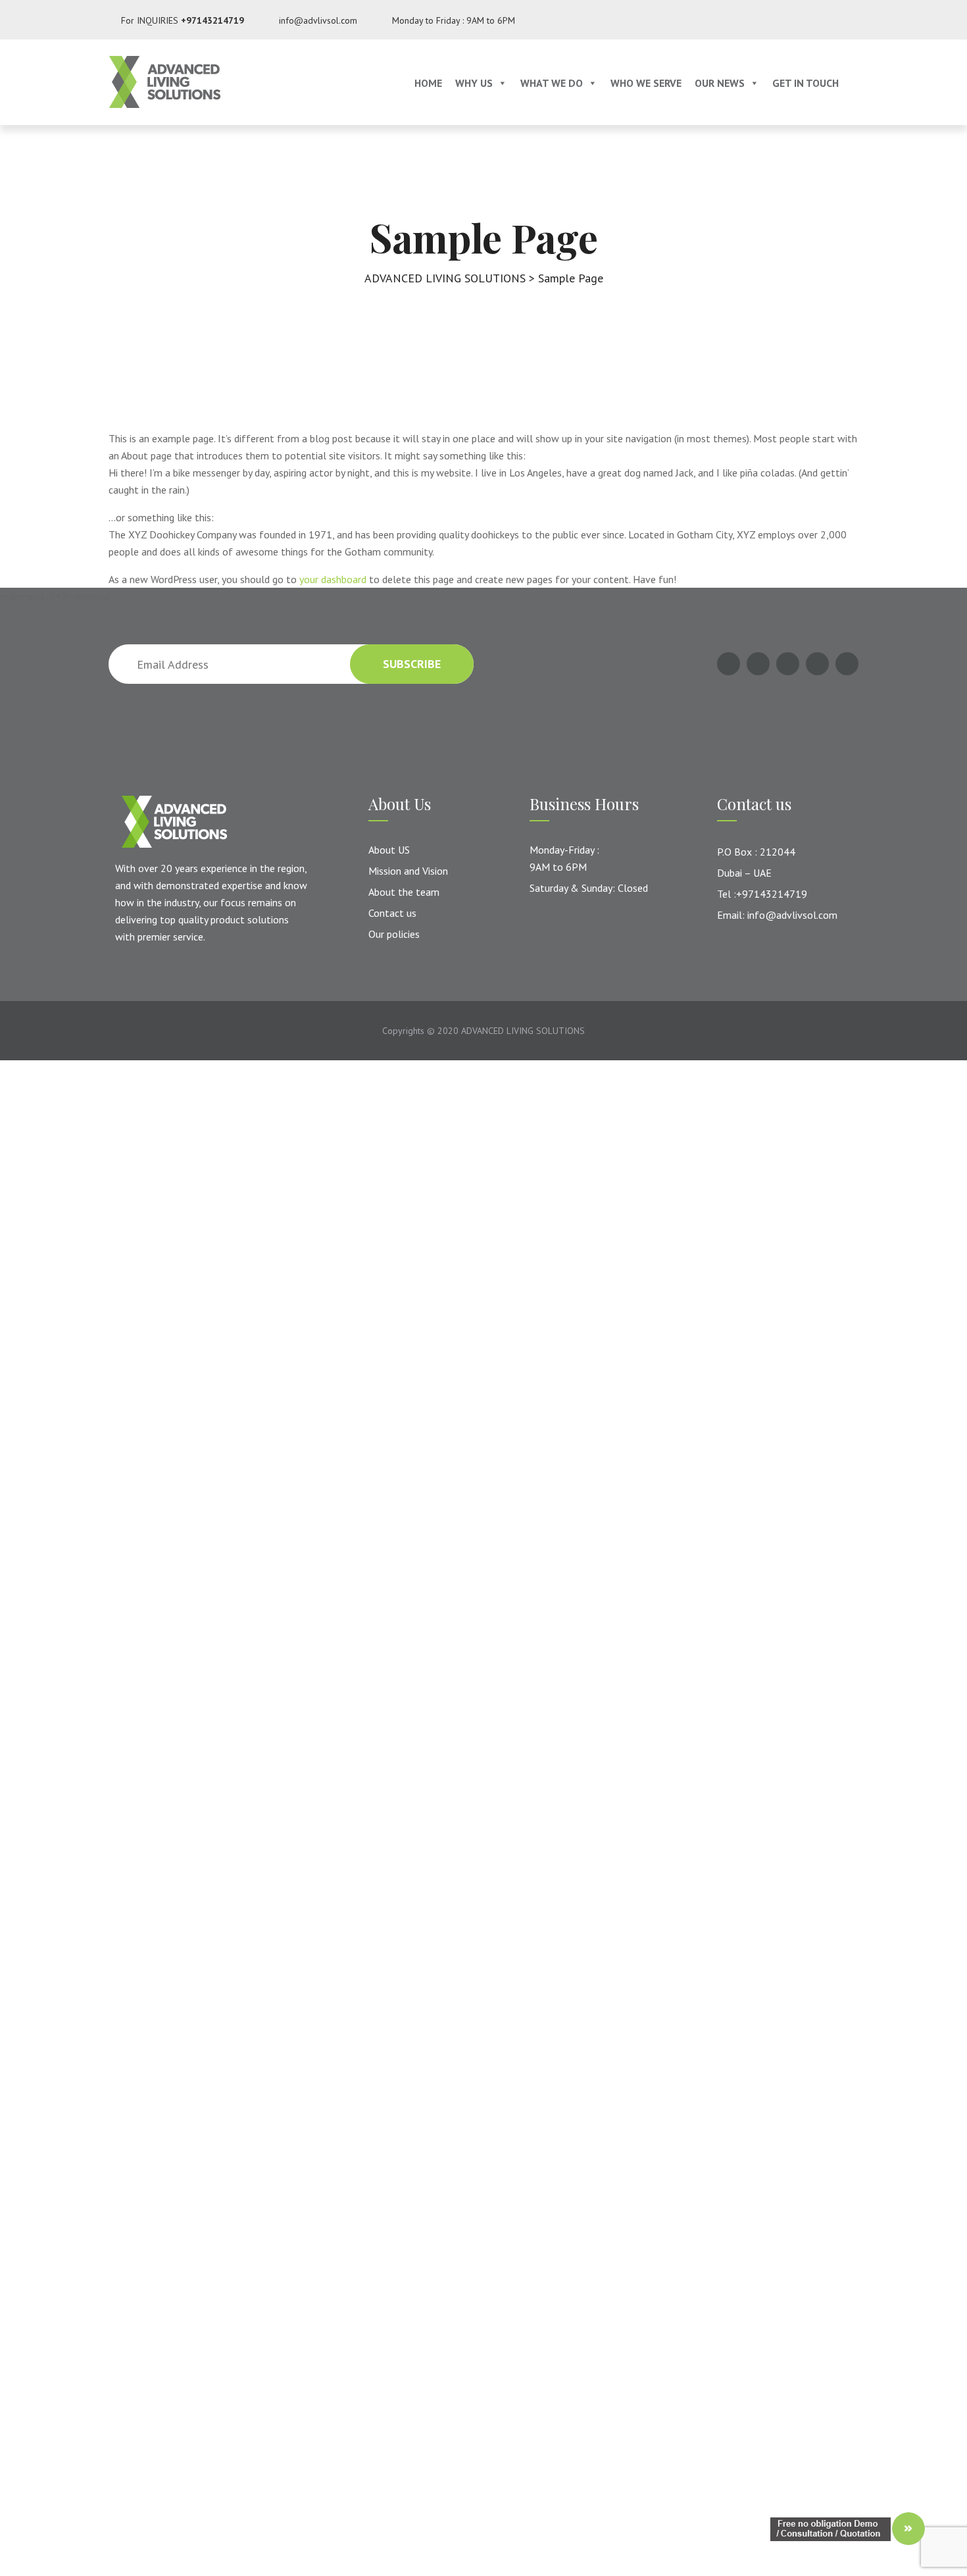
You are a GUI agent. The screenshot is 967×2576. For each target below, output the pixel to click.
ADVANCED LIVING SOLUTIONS (523, 1031)
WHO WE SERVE (646, 83)
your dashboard (333, 579)
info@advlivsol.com (318, 20)
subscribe (412, 664)
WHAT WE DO (552, 83)
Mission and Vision (408, 871)
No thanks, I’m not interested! (273, 1491)
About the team (404, 892)
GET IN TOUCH (806, 83)
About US (389, 850)
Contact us (392, 913)
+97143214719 (212, 20)
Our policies (394, 934)
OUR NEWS (720, 83)
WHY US (474, 83)
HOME (428, 83)
